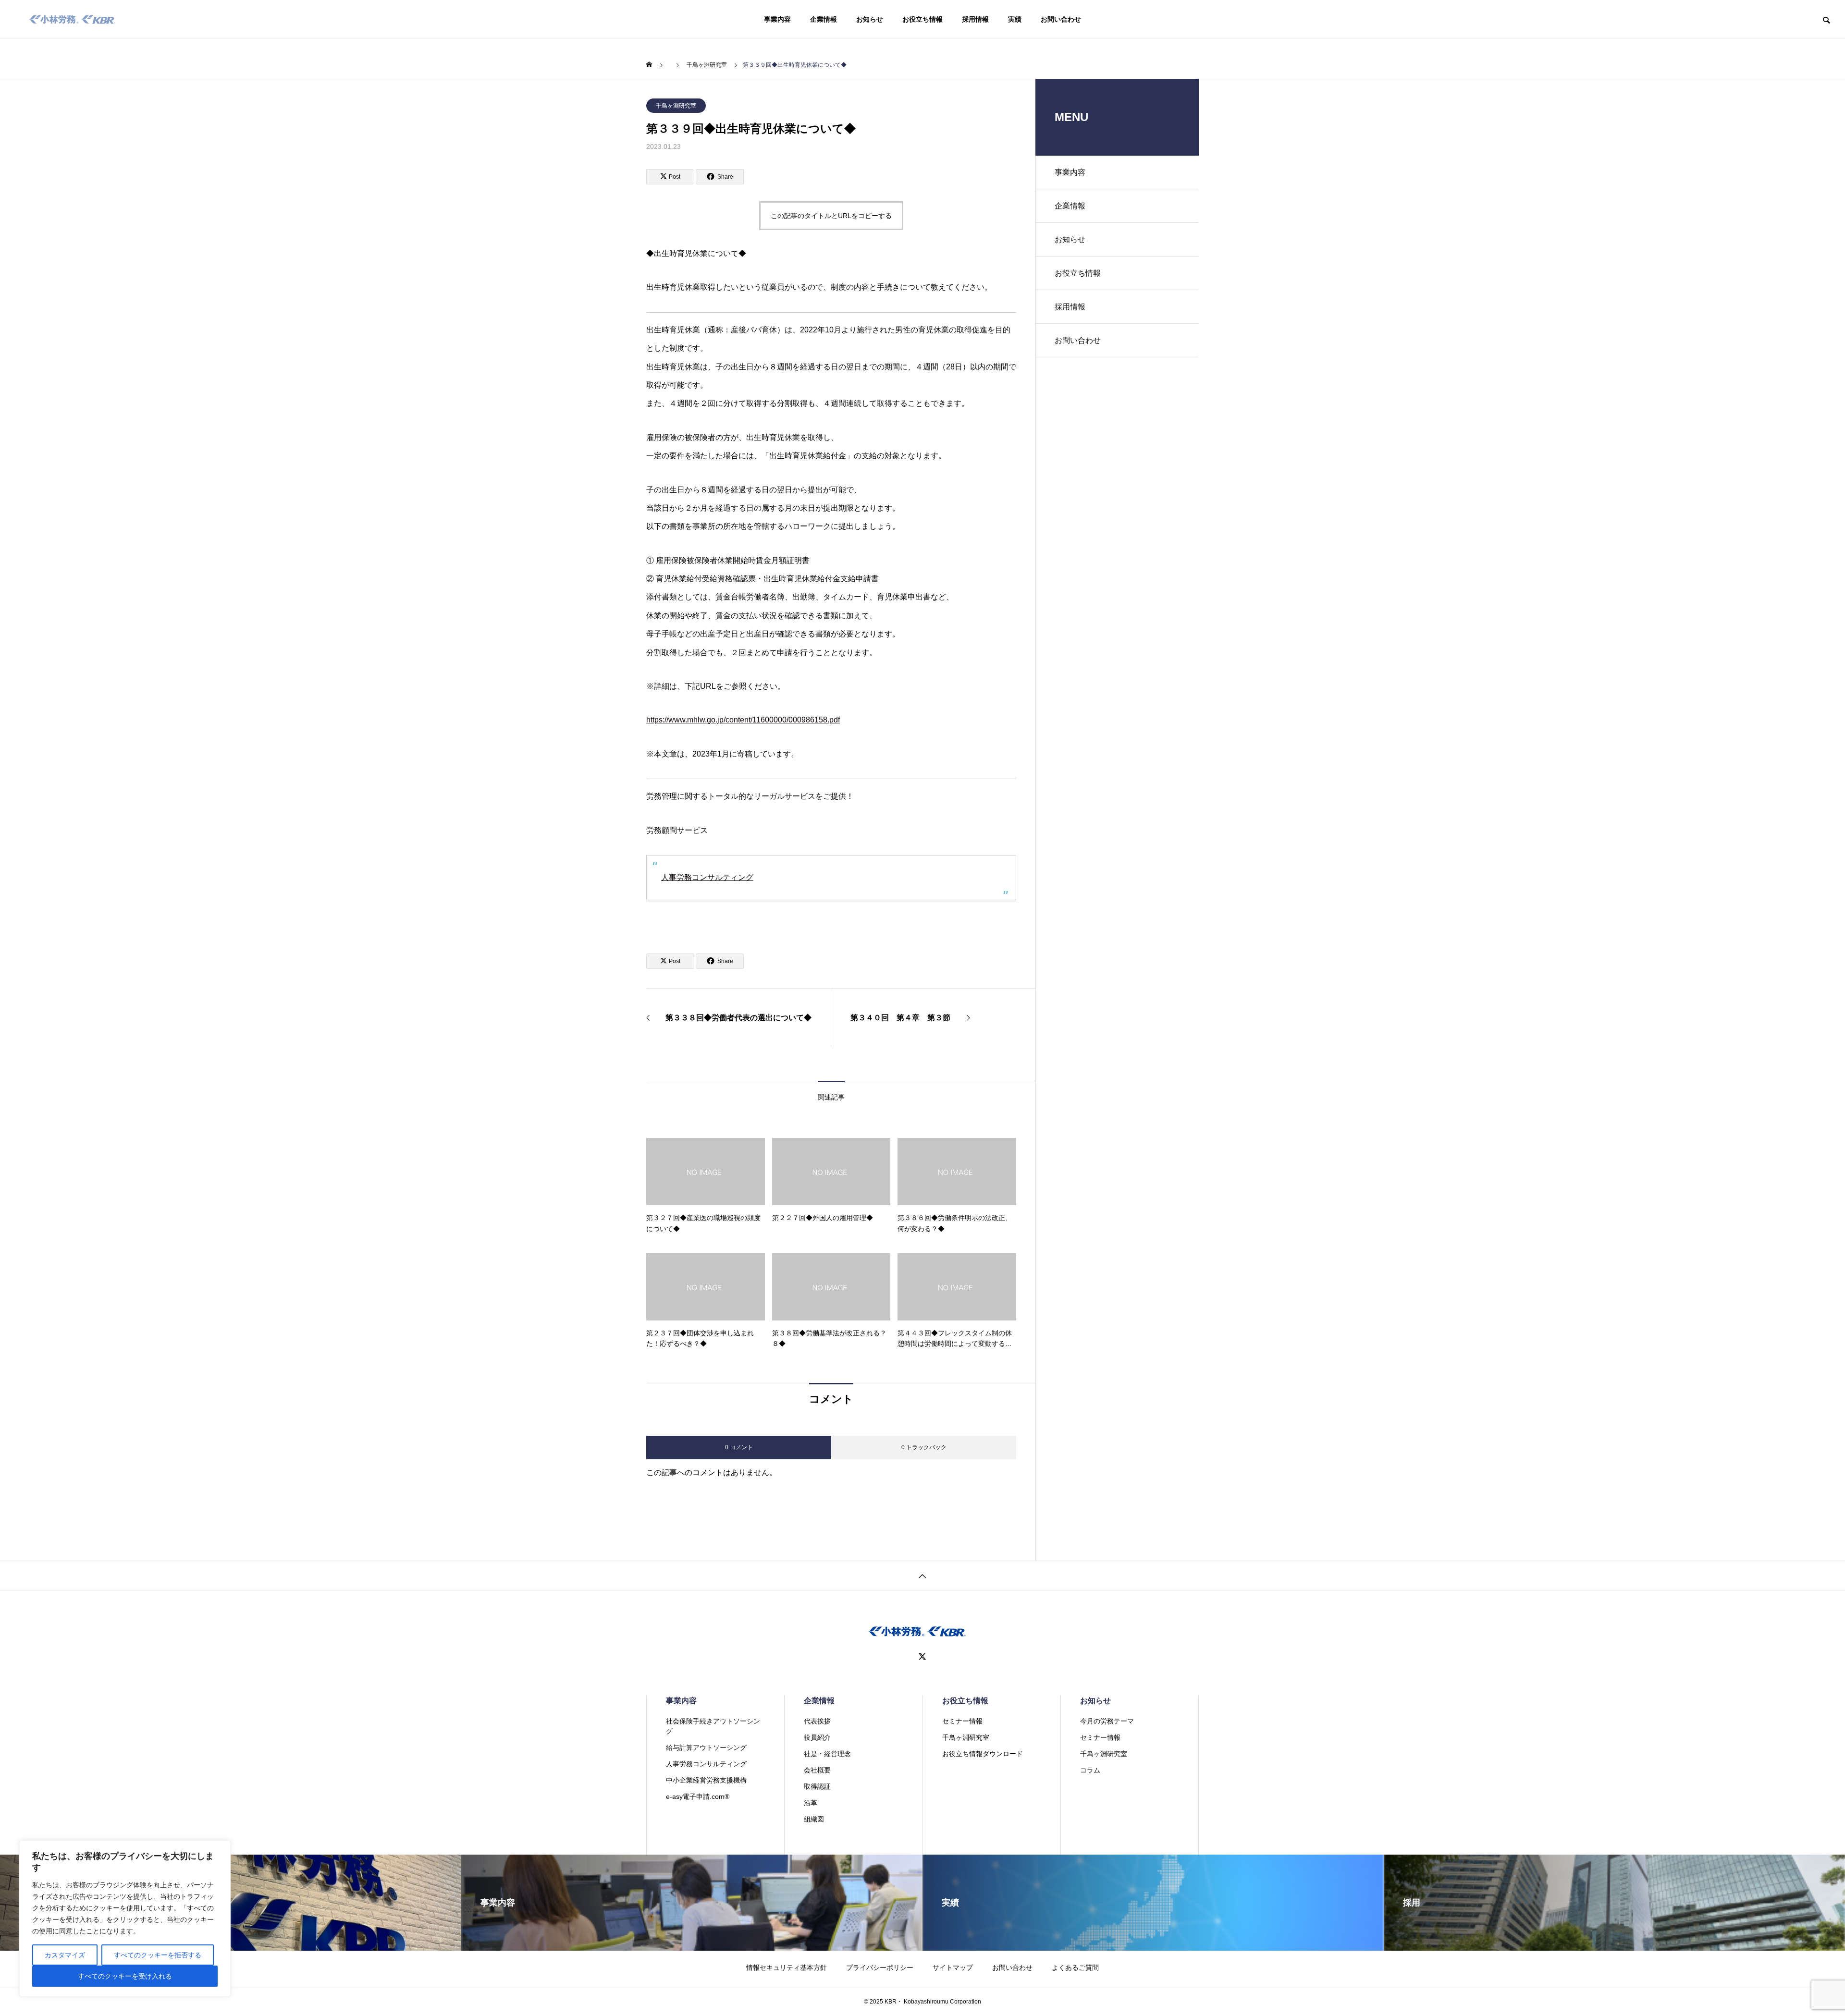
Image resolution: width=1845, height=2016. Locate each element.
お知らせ (870, 19)
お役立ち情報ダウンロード (983, 1754)
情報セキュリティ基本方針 (787, 1967)
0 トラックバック (924, 1447)
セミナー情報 (962, 1721)
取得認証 (817, 1786)
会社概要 (817, 1770)
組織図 (814, 1819)
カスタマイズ (65, 1955)
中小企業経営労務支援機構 (706, 1780)
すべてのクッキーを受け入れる (125, 1976)
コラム (1090, 1770)
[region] (125, 1918)
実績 (1015, 19)
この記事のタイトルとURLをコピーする (831, 216)
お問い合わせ (1061, 19)
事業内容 (777, 19)
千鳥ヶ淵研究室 (676, 106)
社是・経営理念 (827, 1754)
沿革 (811, 1803)
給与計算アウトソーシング (706, 1747)
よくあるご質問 (1075, 1967)
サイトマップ (953, 1967)
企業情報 (824, 19)
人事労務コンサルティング (707, 877)
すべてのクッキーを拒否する (158, 1955)
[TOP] (922, 1575)
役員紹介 (817, 1737)
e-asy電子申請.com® (698, 1796)
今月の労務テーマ (1107, 1721)
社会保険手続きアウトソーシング (713, 1726)
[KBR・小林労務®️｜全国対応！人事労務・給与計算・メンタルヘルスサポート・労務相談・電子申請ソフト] (72, 19)
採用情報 (975, 19)
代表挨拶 (817, 1721)
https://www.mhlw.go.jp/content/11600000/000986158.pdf (743, 720)
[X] (922, 1657)
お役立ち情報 (922, 19)
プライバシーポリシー (880, 1967)
